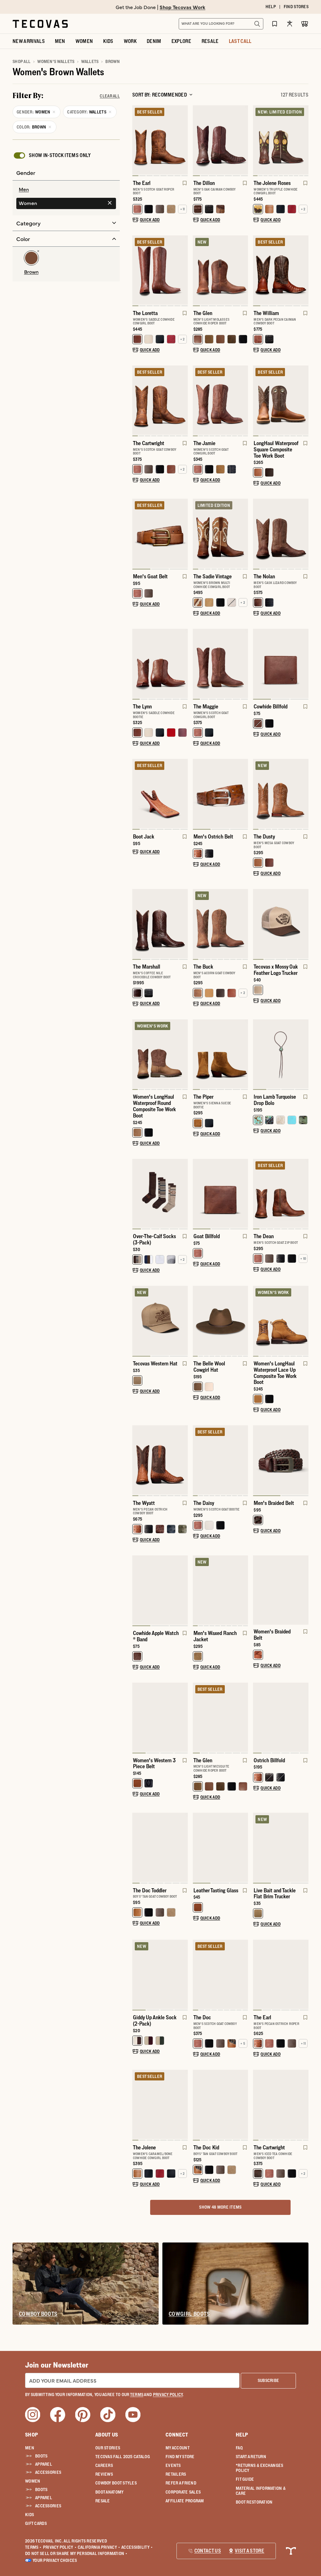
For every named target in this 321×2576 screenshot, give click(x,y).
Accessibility (137, 2547)
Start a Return (251, 2457)
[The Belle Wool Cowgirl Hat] (221, 1320)
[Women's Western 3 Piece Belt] (160, 1717)
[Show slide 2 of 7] (243, 141)
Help (242, 2435)
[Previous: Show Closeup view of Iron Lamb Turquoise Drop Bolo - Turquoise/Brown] (258, 1054)
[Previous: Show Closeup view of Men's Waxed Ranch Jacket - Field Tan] (198, 1591)
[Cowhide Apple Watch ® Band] (160, 1590)
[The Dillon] (221, 140)
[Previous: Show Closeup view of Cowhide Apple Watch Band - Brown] (137, 1591)
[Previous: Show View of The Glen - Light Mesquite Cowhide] (198, 1718)
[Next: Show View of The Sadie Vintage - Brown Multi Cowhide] (243, 534)
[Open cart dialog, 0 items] (305, 24)
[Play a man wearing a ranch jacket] (203, 1615)
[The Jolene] (160, 2104)
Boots (41, 2456)
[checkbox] (52, 155)
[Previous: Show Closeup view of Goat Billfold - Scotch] (198, 1194)
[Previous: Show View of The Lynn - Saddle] (137, 664)
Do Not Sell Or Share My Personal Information (76, 2553)
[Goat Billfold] (221, 1193)
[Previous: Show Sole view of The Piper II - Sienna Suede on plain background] (198, 1054)
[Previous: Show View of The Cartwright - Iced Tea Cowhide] (258, 2105)
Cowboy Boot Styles (116, 2483)
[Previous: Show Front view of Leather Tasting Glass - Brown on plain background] (198, 1848)
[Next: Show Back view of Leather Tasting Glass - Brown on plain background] (243, 1848)
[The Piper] (221, 1054)
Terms (33, 2547)
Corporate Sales (183, 2492)
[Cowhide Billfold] (281, 663)
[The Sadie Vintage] (221, 533)
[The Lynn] (160, 663)
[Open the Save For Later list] (275, 24)
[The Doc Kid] (221, 2104)
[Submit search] (257, 24)
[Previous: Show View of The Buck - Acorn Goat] (198, 924)
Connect (177, 2435)
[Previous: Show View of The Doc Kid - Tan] (198, 2105)
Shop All (21, 61)
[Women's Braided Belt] (281, 1590)
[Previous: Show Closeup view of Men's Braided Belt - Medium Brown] (258, 1461)
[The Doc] (221, 1974)
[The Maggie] (221, 663)
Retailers (176, 2474)
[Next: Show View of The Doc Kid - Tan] (243, 2105)
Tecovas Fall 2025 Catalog (123, 2457)
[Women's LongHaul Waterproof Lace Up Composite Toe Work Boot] (281, 1320)
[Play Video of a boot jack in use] (142, 818)
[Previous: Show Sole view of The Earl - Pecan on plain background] (258, 1975)
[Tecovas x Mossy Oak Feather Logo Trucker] (281, 924)
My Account (178, 2448)
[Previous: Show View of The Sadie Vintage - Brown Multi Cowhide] (198, 534)
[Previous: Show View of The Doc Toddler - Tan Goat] (137, 1848)
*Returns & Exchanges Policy (260, 2468)
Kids (29, 2515)
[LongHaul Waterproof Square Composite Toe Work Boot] (281, 400)
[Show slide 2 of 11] (303, 141)
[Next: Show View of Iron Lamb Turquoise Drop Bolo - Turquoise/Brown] (303, 1054)
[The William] (281, 270)
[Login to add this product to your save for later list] (184, 186)
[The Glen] (221, 270)
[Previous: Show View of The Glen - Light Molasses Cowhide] (198, 271)
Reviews (104, 2474)
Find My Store (180, 2457)
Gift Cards (36, 2523)
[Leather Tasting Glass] (221, 1847)
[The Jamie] (221, 400)
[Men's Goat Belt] (160, 533)
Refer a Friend (181, 2483)
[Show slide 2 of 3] (243, 1194)
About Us (107, 2435)
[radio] (66, 190)
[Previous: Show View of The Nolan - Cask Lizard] (258, 534)
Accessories (48, 2472)
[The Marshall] (160, 924)
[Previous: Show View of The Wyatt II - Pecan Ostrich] (137, 1461)
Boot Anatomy (109, 2492)
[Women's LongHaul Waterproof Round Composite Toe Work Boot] (160, 1054)
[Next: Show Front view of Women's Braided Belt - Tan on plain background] (303, 1590)
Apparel (44, 2464)
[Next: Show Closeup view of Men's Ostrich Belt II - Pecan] (243, 794)
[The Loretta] (160, 270)
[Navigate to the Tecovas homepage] (40, 24)
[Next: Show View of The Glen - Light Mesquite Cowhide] (243, 1718)
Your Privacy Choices (55, 2560)
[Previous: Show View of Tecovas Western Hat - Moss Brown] (137, 1321)
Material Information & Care (261, 2491)
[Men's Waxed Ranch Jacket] (221, 1590)
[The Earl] (160, 140)
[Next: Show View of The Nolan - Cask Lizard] (303, 534)
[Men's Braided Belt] (281, 1460)
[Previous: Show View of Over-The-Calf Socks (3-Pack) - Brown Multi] (137, 1194)
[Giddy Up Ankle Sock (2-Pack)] (160, 1974)
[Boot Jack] (160, 794)
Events (173, 2465)
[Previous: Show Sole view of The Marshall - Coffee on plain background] (137, 924)
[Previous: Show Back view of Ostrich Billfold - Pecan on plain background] (258, 1718)
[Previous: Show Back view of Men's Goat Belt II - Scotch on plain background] (137, 534)
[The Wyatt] (160, 1460)
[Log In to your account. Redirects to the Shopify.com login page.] (290, 24)
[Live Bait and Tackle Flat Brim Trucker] (281, 1847)
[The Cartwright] (160, 400)
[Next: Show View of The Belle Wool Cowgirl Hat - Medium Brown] (243, 1321)
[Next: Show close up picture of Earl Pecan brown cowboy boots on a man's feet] (303, 1975)
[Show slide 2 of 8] (183, 271)
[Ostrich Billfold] (281, 1717)
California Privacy (99, 2547)
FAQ (239, 2448)
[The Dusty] (281, 794)
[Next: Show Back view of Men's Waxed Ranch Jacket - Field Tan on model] (243, 1591)
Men (30, 2448)
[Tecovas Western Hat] (160, 1320)
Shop (32, 2435)
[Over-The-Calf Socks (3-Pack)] (160, 1193)
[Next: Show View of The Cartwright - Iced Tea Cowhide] (303, 2105)
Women (33, 2481)
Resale (103, 2501)
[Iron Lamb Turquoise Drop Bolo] (281, 1054)
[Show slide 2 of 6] (183, 924)
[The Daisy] (221, 1460)
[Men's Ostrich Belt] (221, 794)
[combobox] (214, 24)
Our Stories (108, 2448)
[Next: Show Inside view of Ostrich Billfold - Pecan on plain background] (303, 1718)
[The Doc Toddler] (160, 1847)
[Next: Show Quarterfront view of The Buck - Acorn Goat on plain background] (243, 924)
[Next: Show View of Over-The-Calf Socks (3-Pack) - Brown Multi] (183, 1194)
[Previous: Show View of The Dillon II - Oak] (198, 141)
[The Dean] (281, 1193)
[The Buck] (221, 924)
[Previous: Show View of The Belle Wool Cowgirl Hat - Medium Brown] (198, 1321)
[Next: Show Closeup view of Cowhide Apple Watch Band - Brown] (183, 1591)
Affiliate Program (185, 2501)
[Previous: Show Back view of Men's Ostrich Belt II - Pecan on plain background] (198, 794)
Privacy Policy (60, 2547)
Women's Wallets (56, 61)
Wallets (90, 61)
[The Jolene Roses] (281, 140)
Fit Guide (245, 2479)
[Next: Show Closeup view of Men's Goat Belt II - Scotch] (183, 534)
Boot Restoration (254, 2502)
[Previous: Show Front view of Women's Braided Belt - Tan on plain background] (258, 1590)
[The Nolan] (281, 533)
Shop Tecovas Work (182, 7)
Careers (104, 2465)
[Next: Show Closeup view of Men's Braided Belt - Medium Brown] (303, 1461)
